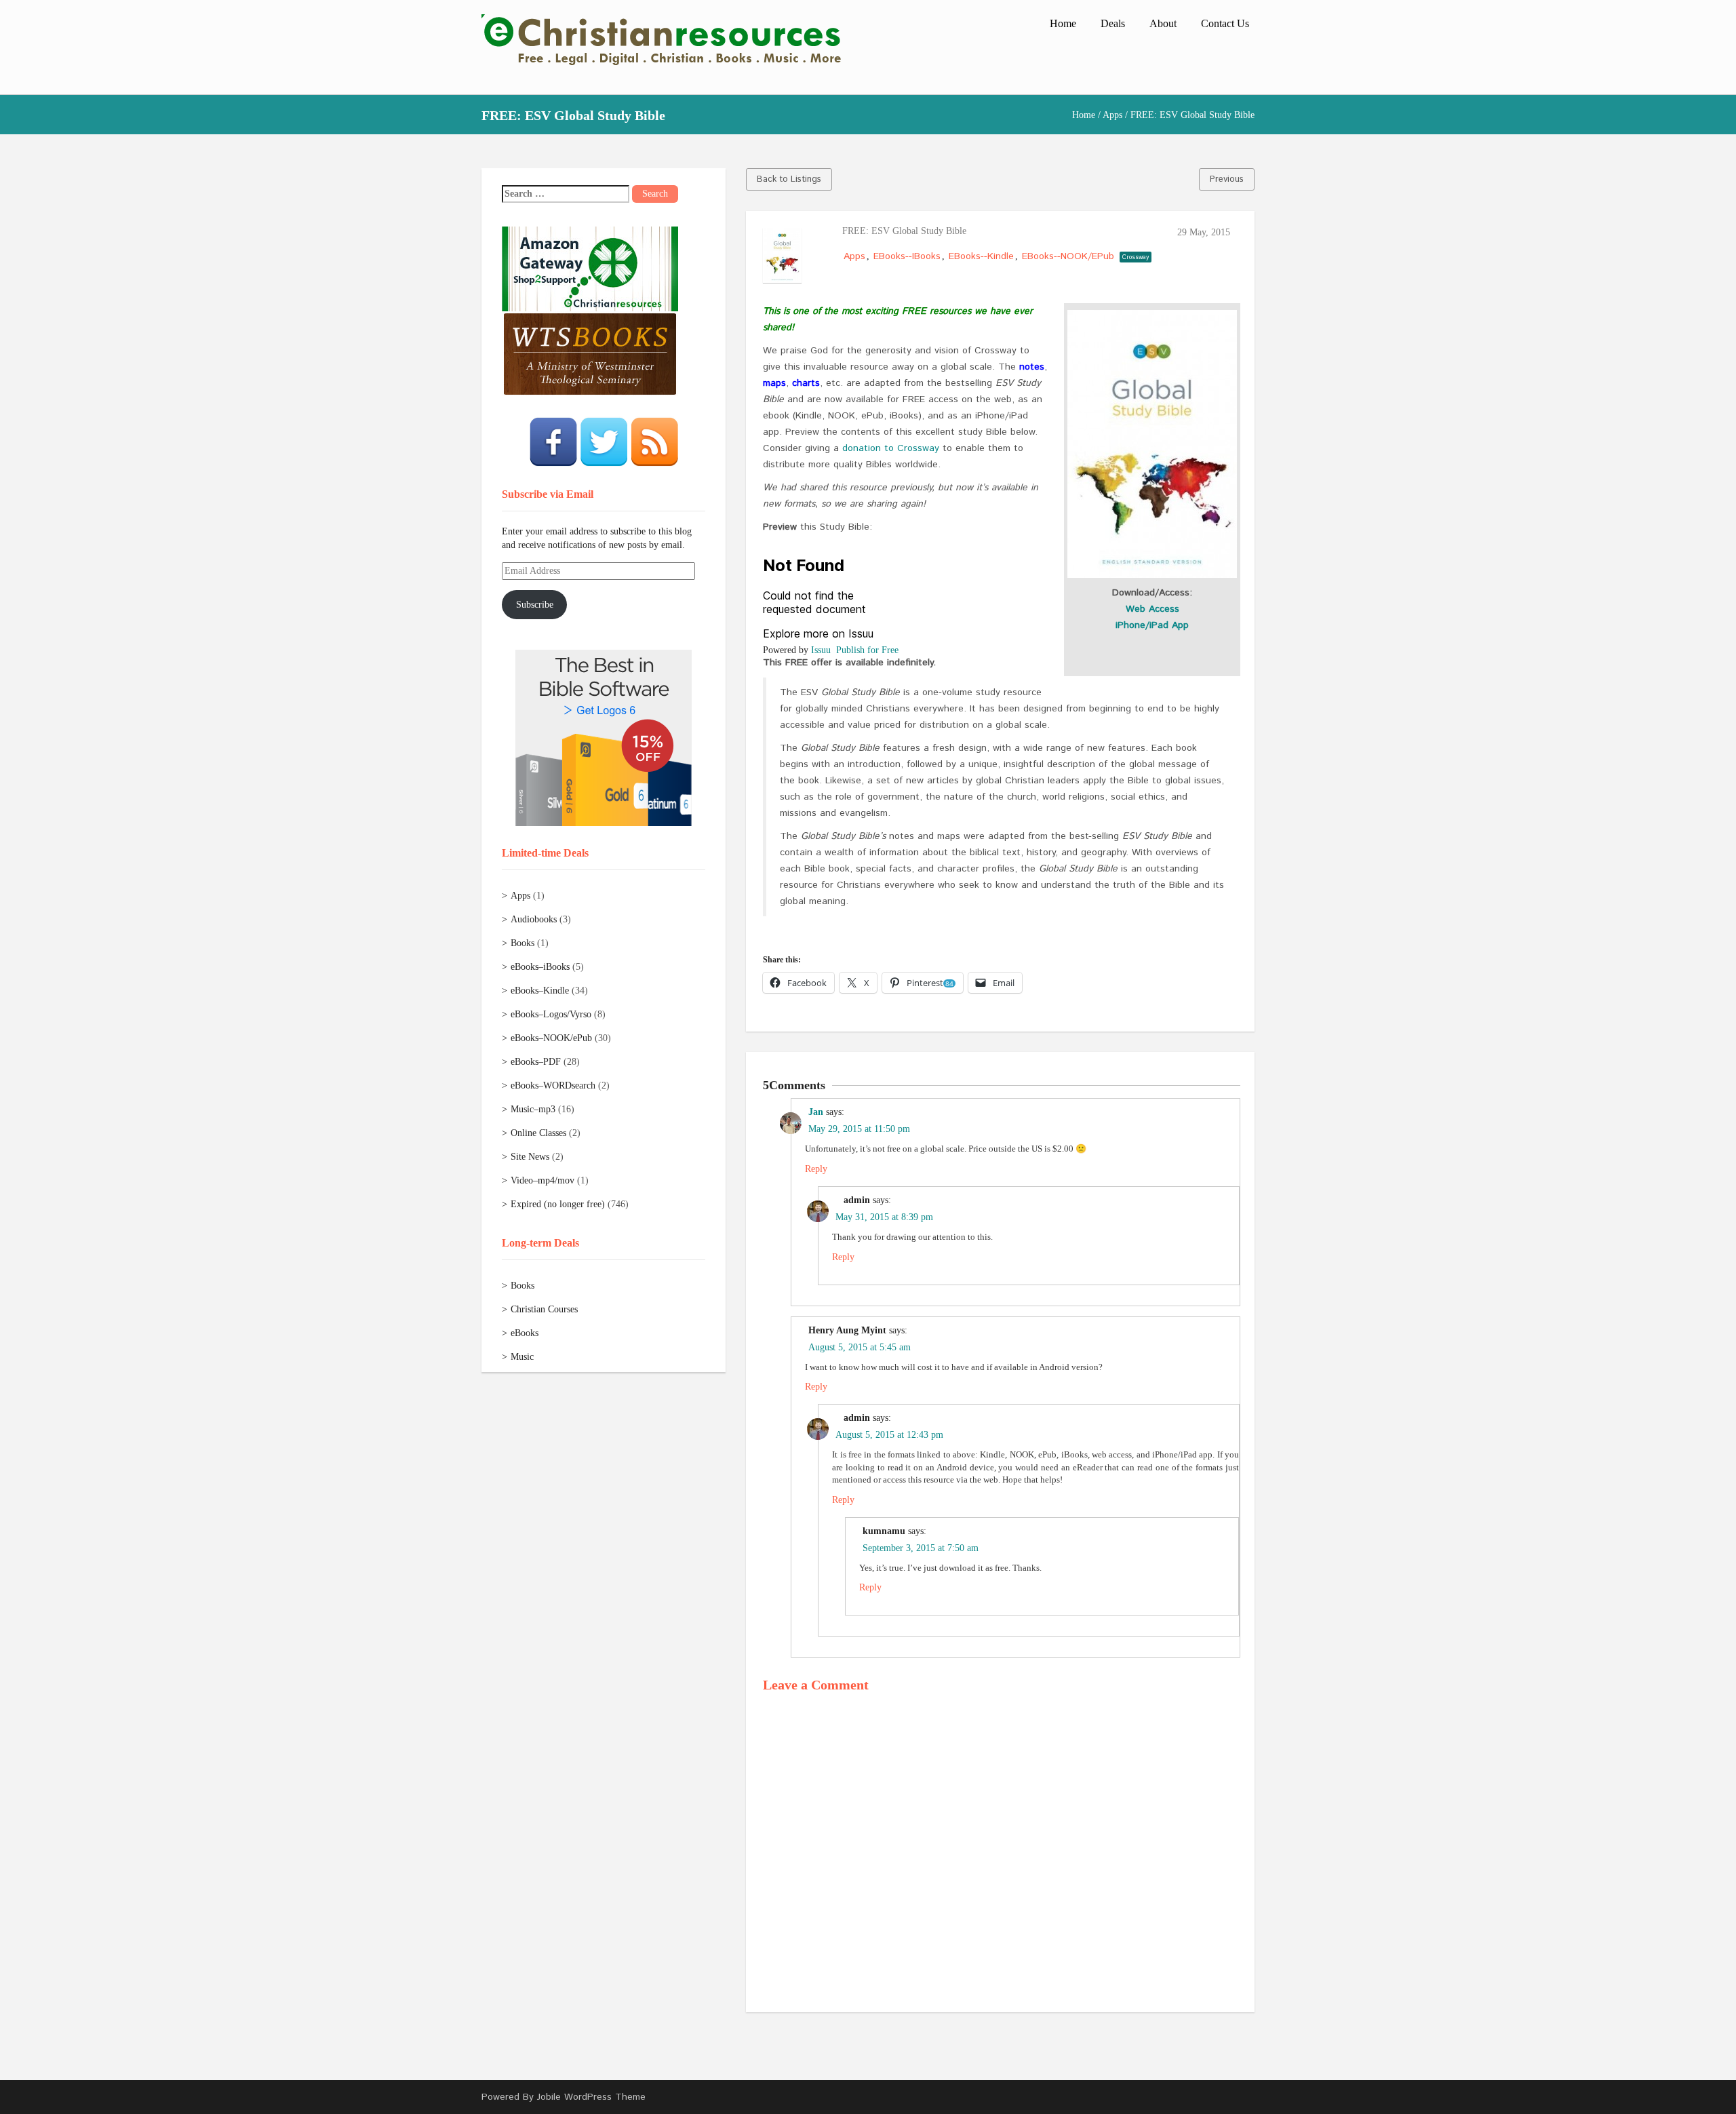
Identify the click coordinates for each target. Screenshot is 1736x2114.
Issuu (821, 650)
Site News (530, 1157)
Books (522, 943)
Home (1063, 23)
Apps (1112, 115)
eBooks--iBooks (907, 256)
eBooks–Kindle (540, 991)
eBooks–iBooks (540, 967)
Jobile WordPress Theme (591, 2097)
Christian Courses (544, 1309)
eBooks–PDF (536, 1062)
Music (522, 1357)
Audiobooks (534, 919)
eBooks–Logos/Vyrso (551, 1014)
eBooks (525, 1333)
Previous (1227, 179)
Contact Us (1225, 23)
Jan (816, 1112)
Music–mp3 (533, 1109)
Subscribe (535, 605)
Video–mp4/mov (542, 1180)
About (1163, 23)
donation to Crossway (891, 448)
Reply (816, 1169)
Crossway (1136, 257)
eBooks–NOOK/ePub (551, 1038)
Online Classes (538, 1133)
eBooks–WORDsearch (553, 1085)
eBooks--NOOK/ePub (1068, 256)
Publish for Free (867, 650)
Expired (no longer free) (558, 1204)
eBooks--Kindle (981, 256)
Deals (1113, 23)
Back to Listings (789, 179)
